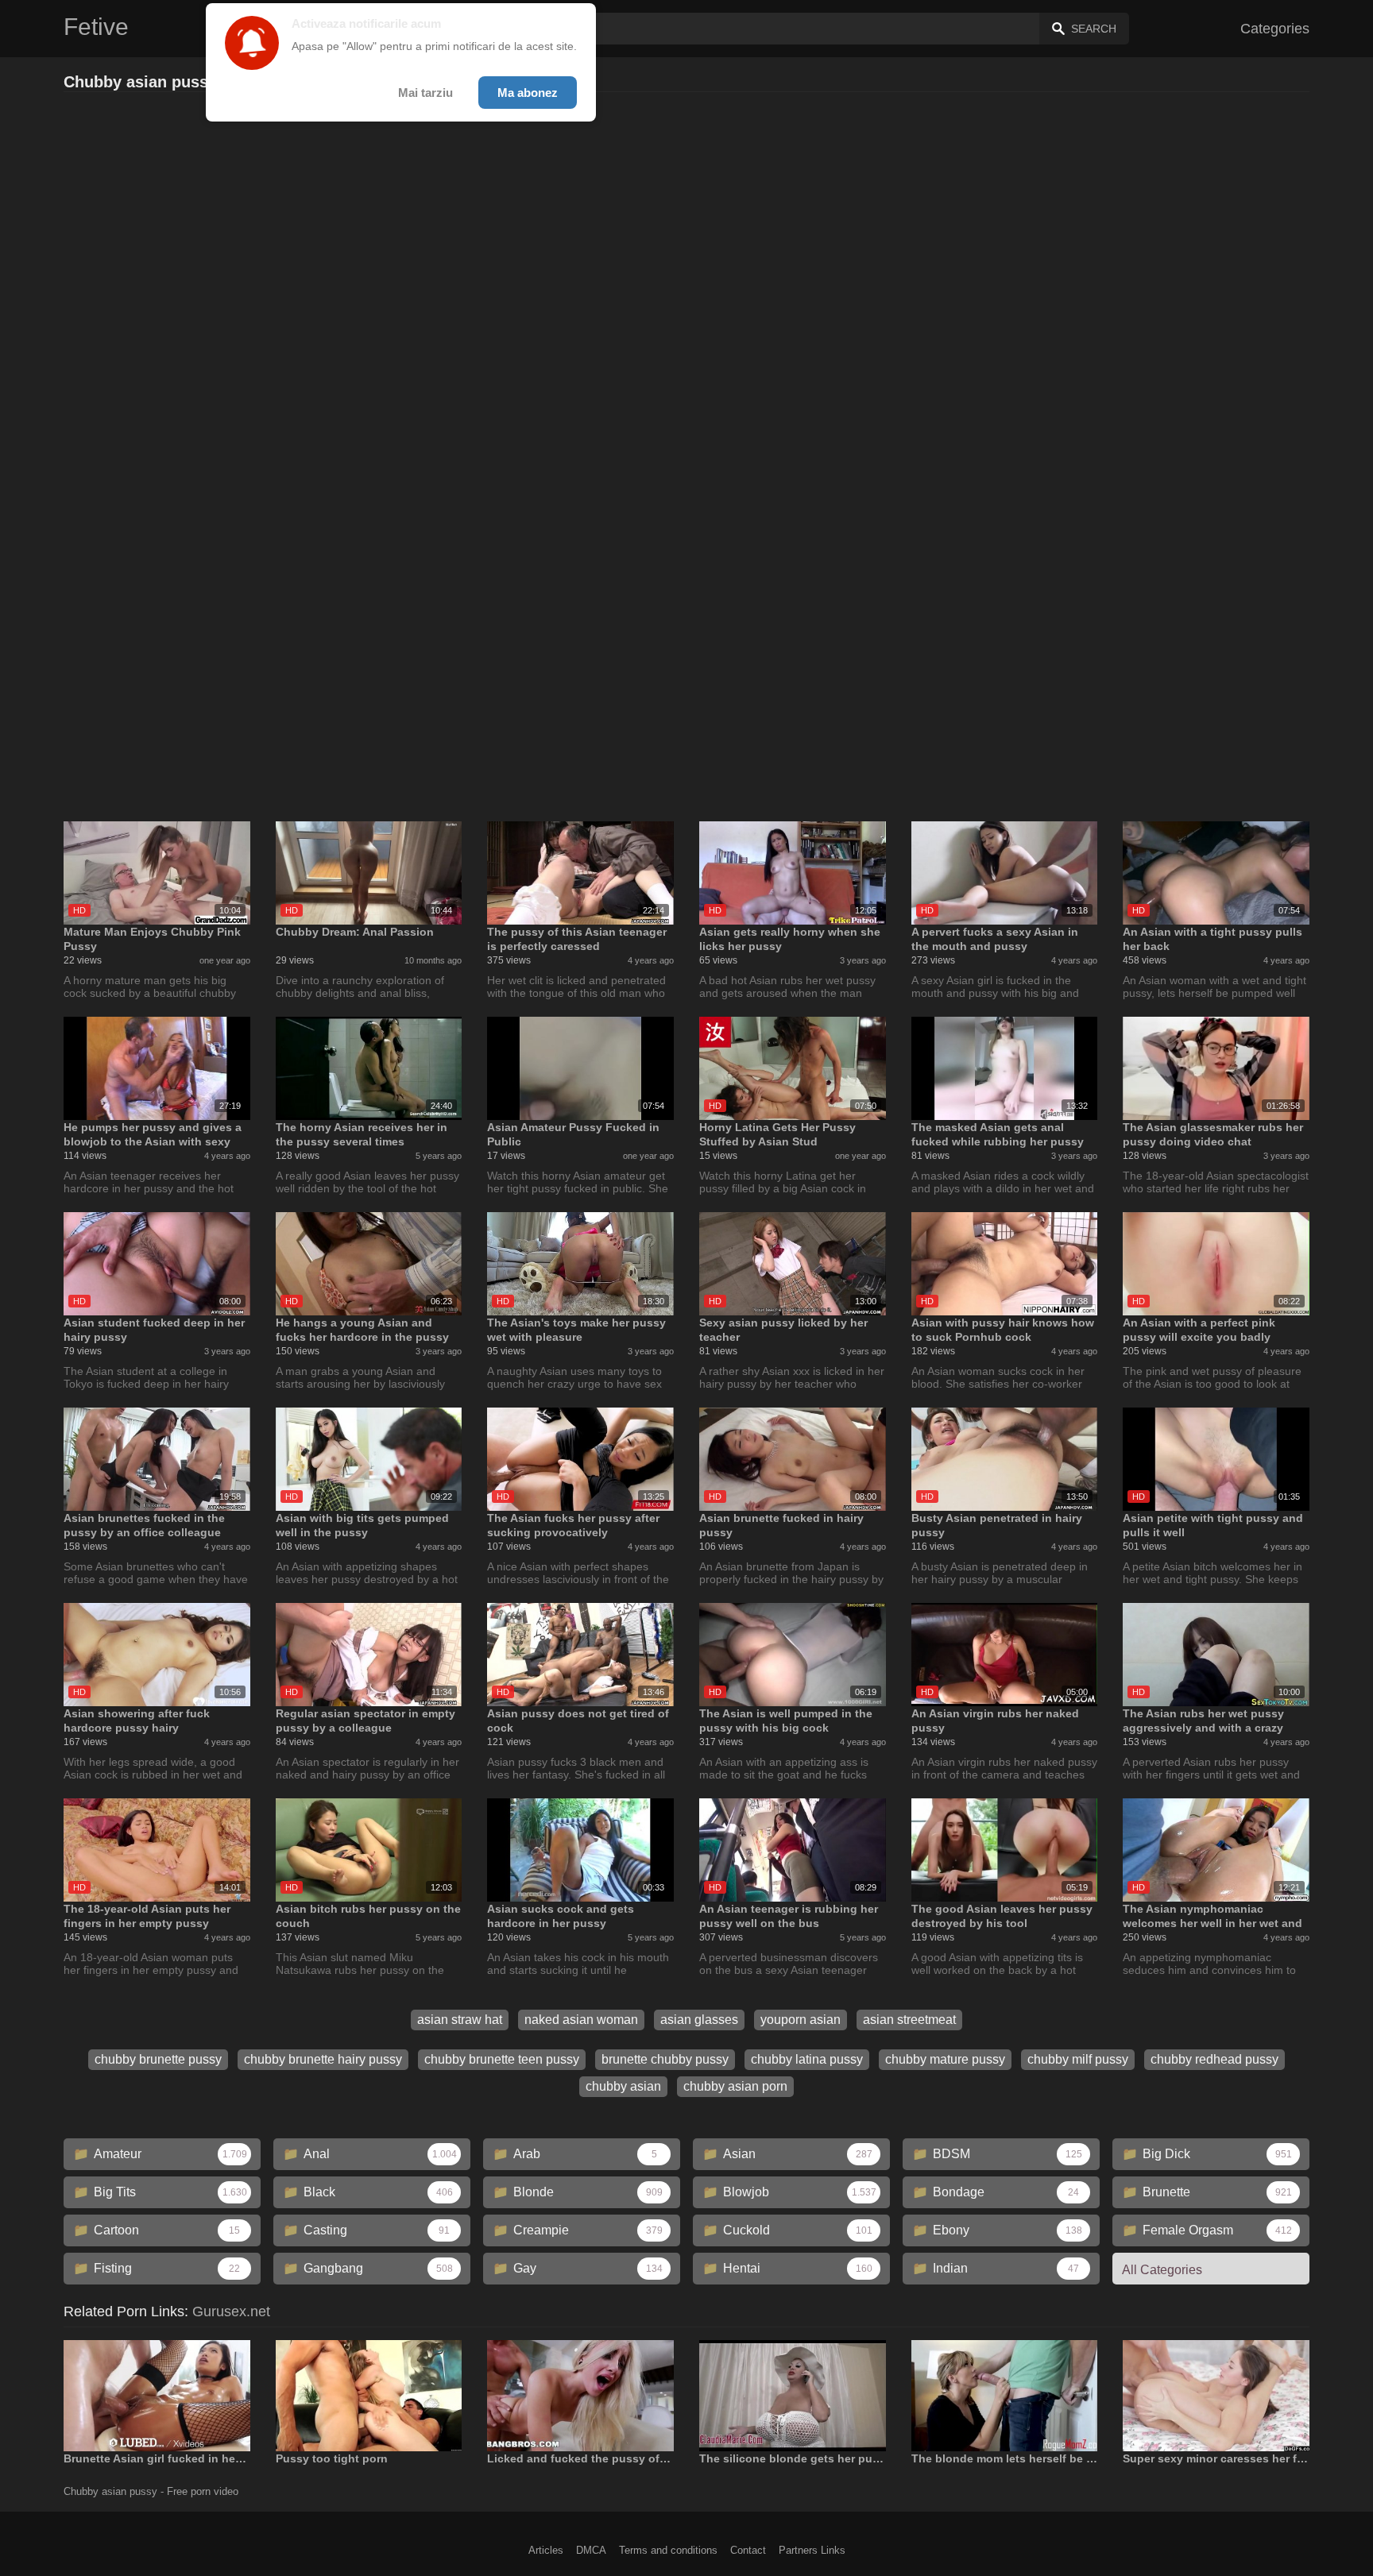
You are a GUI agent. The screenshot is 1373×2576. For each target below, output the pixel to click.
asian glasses (699, 2020)
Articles (546, 2550)
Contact (748, 2550)
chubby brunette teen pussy (502, 2059)
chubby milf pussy (1078, 2059)
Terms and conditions (668, 2550)
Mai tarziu (425, 93)
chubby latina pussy (807, 2059)
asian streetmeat (909, 2020)
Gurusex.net (231, 2311)
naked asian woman (581, 2020)
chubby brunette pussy (158, 2059)
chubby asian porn (735, 2086)
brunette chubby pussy (665, 2059)
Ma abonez (528, 93)
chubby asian (623, 2086)
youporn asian (801, 2020)
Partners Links (812, 2550)
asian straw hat (460, 2020)
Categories (1275, 29)
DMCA (591, 2550)
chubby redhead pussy (1214, 2059)
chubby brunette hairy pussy (323, 2059)
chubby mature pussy (945, 2059)
